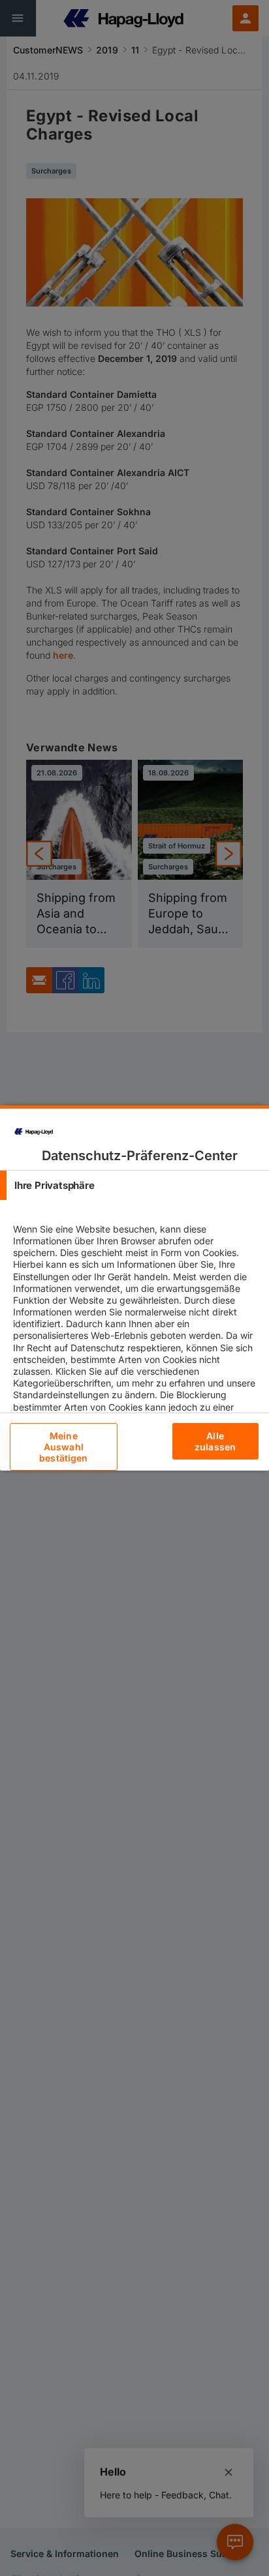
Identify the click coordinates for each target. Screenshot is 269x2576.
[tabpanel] (136, 1341)
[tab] (134, 1185)
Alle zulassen (215, 1441)
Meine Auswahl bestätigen (63, 1447)
